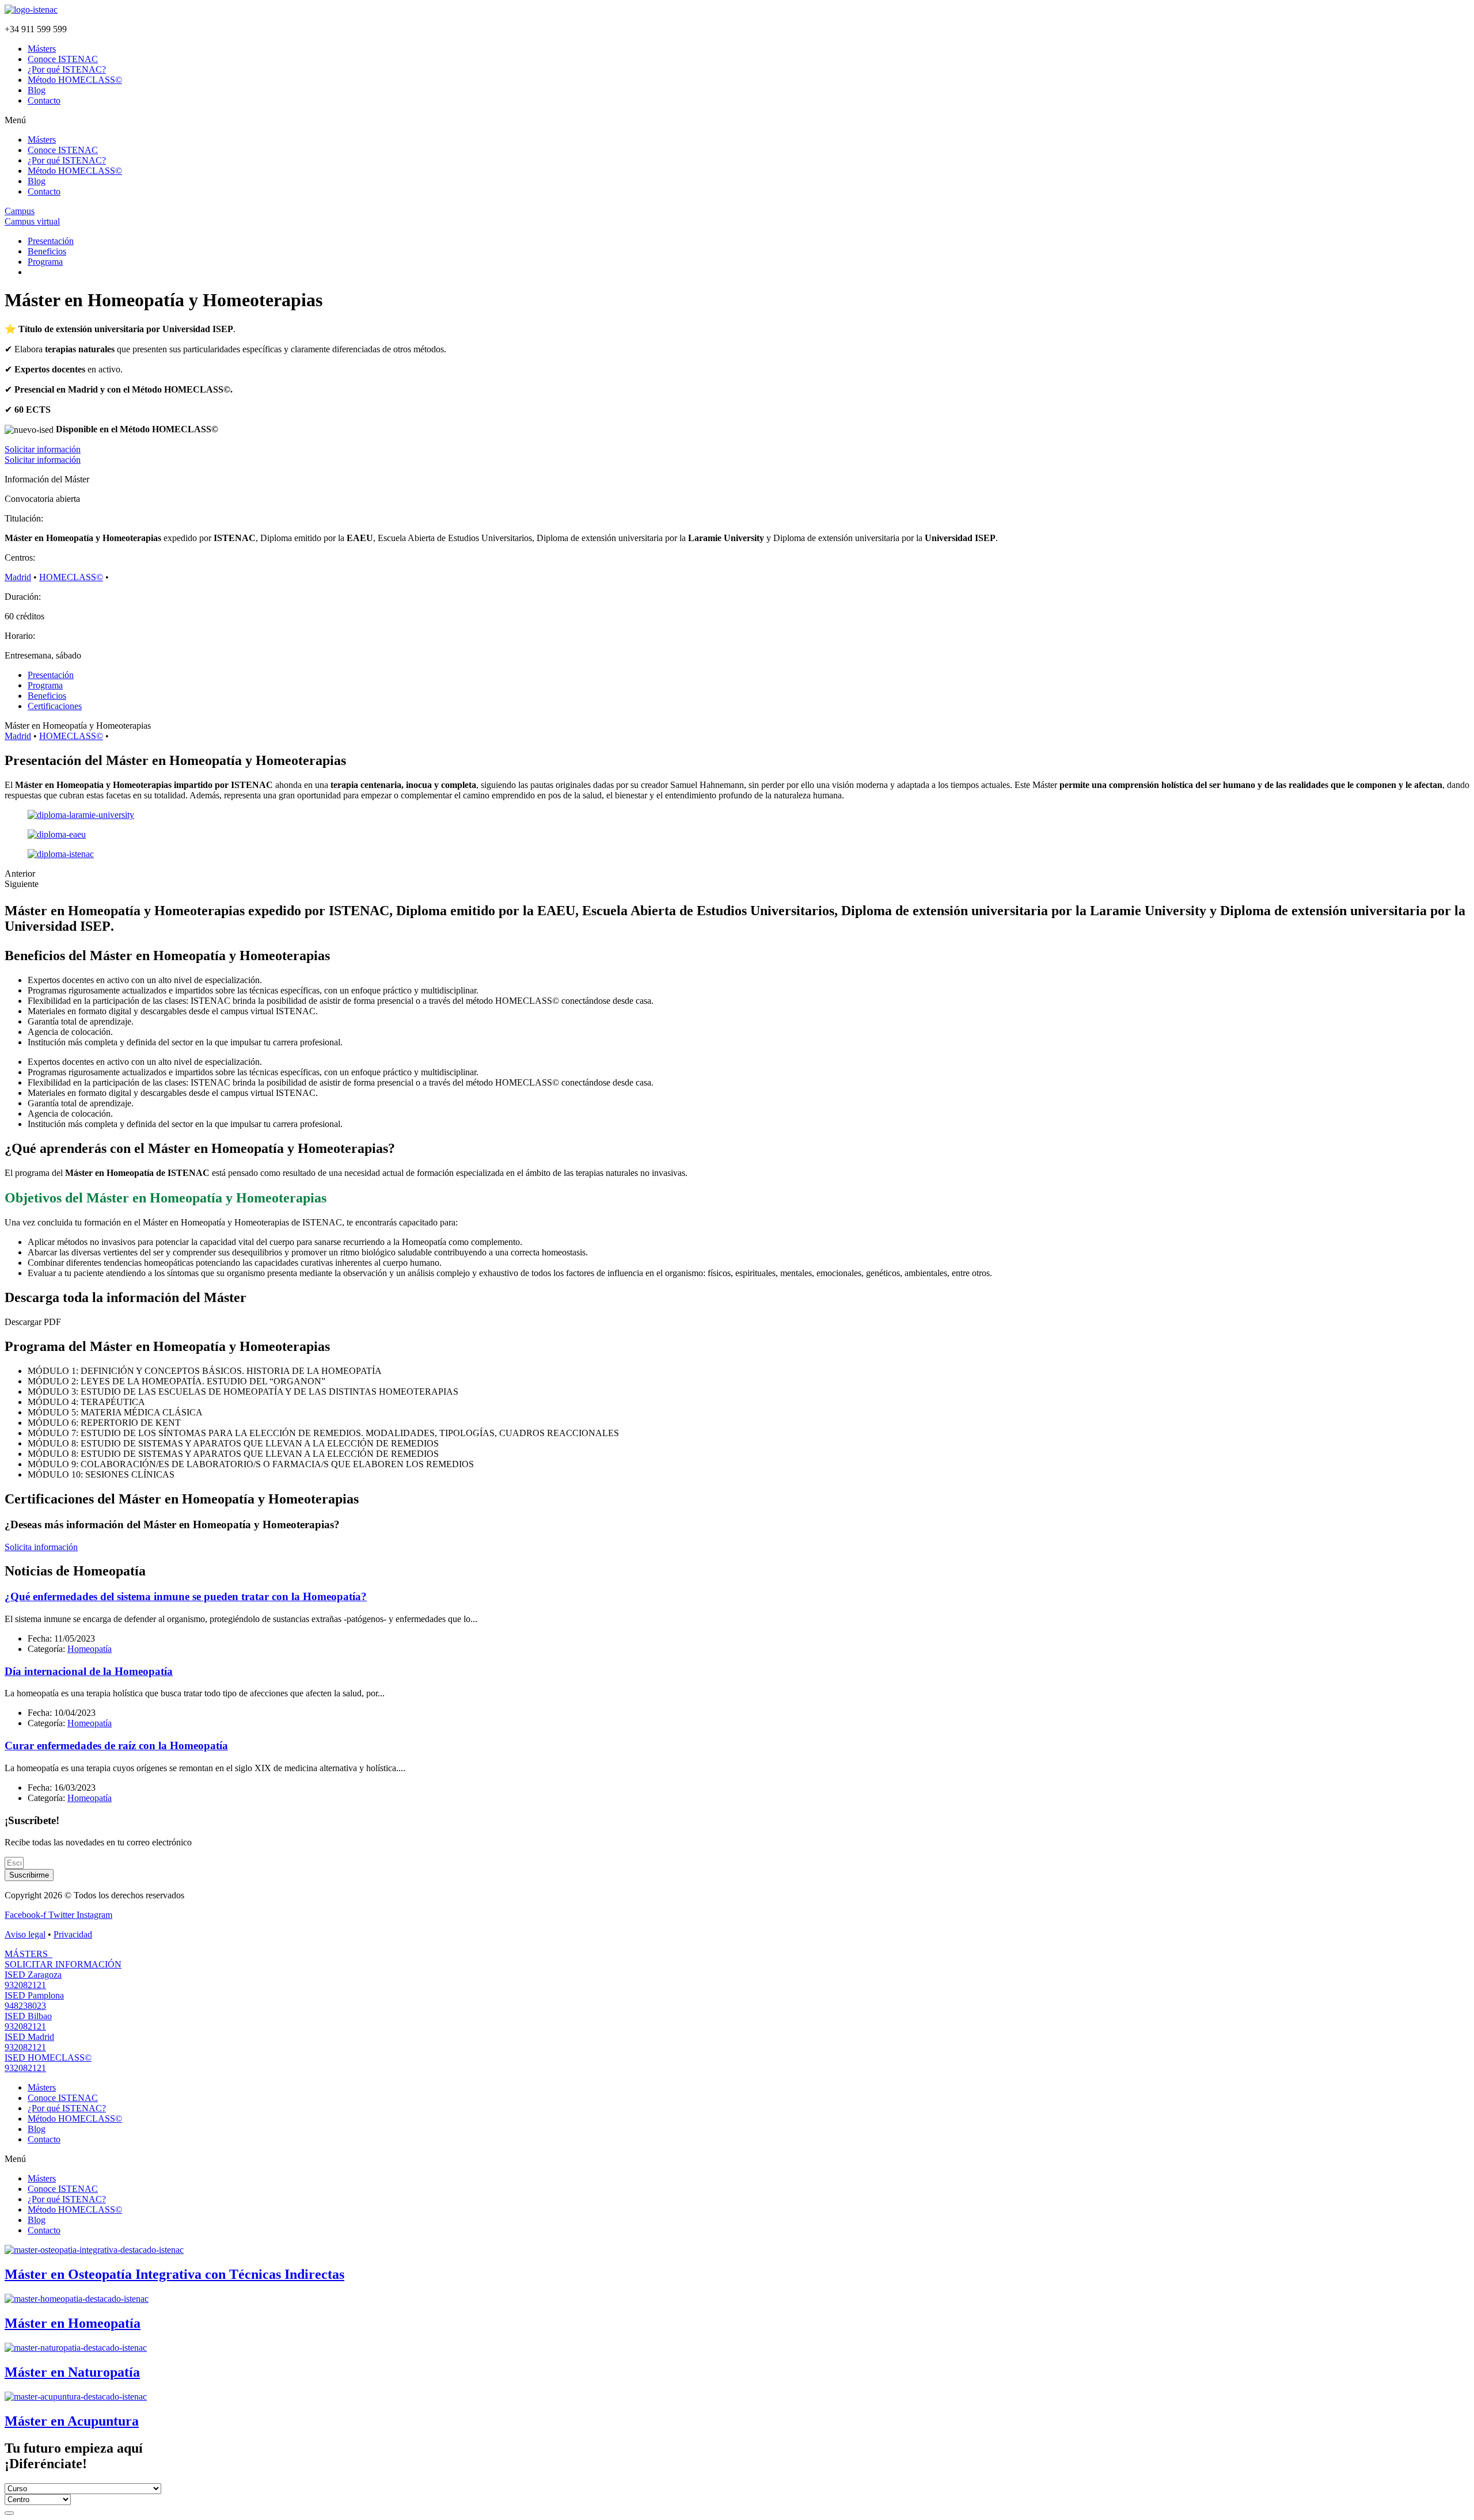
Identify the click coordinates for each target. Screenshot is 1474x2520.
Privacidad (73, 1934)
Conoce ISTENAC (63, 59)
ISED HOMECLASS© (48, 2058)
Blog (37, 90)
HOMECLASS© (71, 577)
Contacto (44, 100)
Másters (42, 49)
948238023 (25, 2006)
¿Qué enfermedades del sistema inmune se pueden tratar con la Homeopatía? (186, 1596)
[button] (737, 120)
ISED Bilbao (28, 2016)
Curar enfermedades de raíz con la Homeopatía (116, 1746)
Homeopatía (90, 1649)
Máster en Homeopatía (73, 2323)
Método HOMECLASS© (75, 80)
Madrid (18, 577)
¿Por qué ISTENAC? (67, 69)
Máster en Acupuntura (72, 2421)
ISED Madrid (29, 2037)
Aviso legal (25, 1934)
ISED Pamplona (34, 1995)
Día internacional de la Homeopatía (89, 1671)
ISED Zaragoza (33, 1975)
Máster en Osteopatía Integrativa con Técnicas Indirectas (174, 2274)
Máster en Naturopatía (72, 2372)
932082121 (25, 1985)
